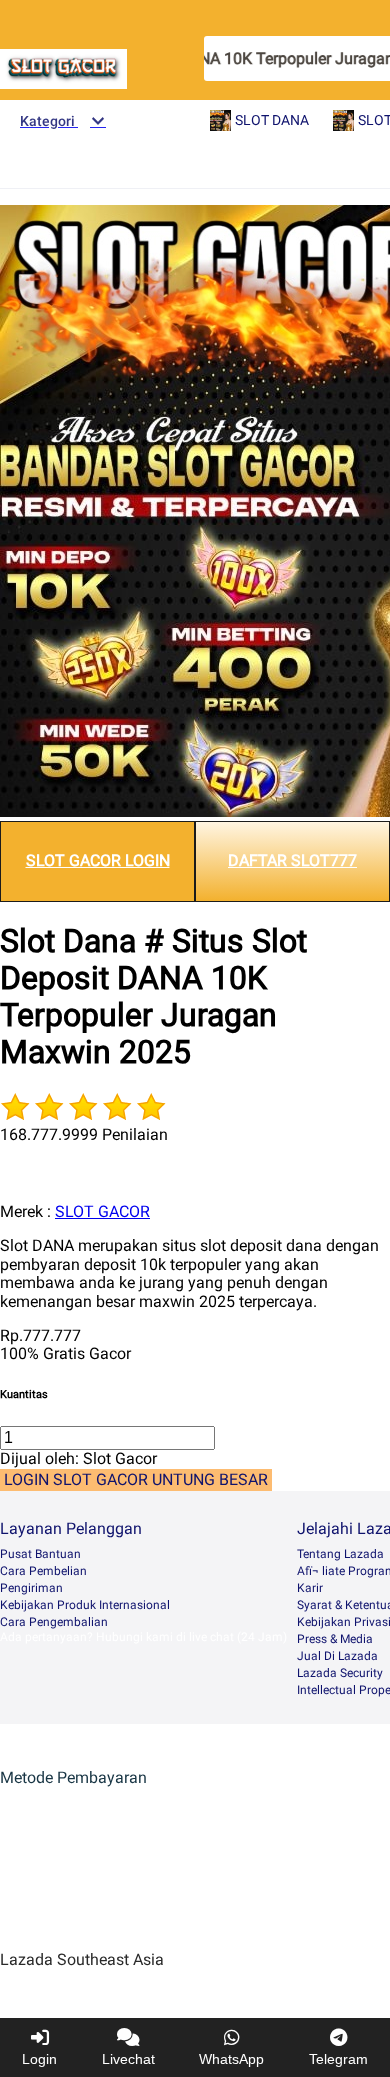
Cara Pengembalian (54, 1622)
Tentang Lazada (340, 1554)
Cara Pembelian (43, 1571)
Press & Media (335, 1639)
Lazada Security (340, 1673)
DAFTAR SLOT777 (292, 860)
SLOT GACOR (102, 1211)
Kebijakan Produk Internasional (85, 1605)
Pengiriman (31, 1588)
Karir (310, 1588)
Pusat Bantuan (40, 1554)
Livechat (128, 2059)
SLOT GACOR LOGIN (98, 860)
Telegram (338, 2059)
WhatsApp (231, 2059)
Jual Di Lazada (337, 1656)
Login (39, 2059)
